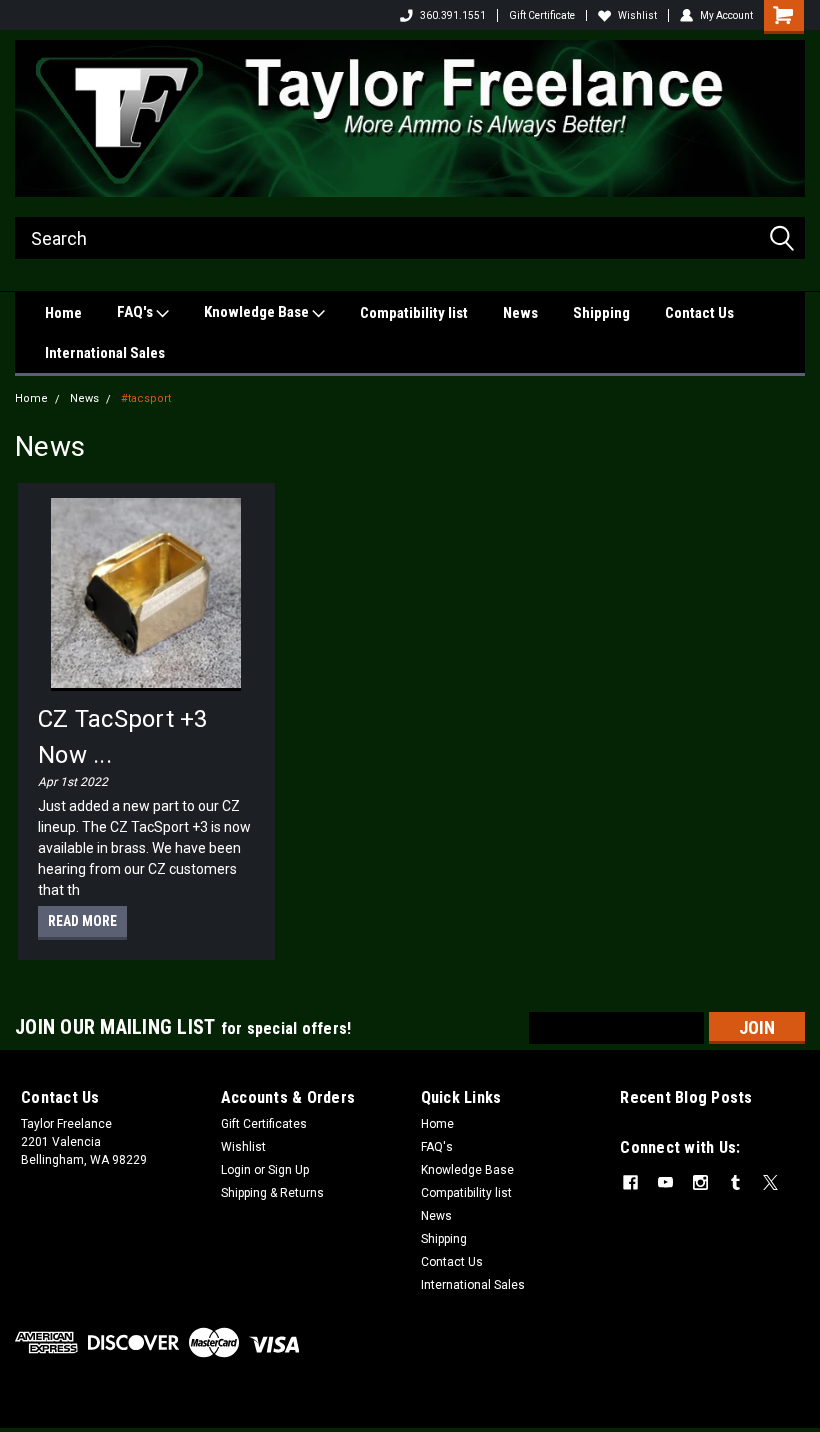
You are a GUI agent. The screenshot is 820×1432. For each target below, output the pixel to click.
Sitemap (176, 1412)
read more (82, 921)
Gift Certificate (542, 15)
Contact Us (699, 313)
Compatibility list (414, 313)
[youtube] (665, 1182)
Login (236, 1170)
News (520, 313)
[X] (770, 1182)
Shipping (601, 313)
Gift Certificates (264, 1124)
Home (63, 313)
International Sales (105, 353)
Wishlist (637, 15)
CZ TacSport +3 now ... (123, 737)
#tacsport (146, 398)
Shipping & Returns (272, 1193)
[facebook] (630, 1182)
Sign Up (288, 1170)
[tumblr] (735, 1182)
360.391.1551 (453, 15)
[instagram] (700, 1182)
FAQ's (136, 312)
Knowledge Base (258, 312)
